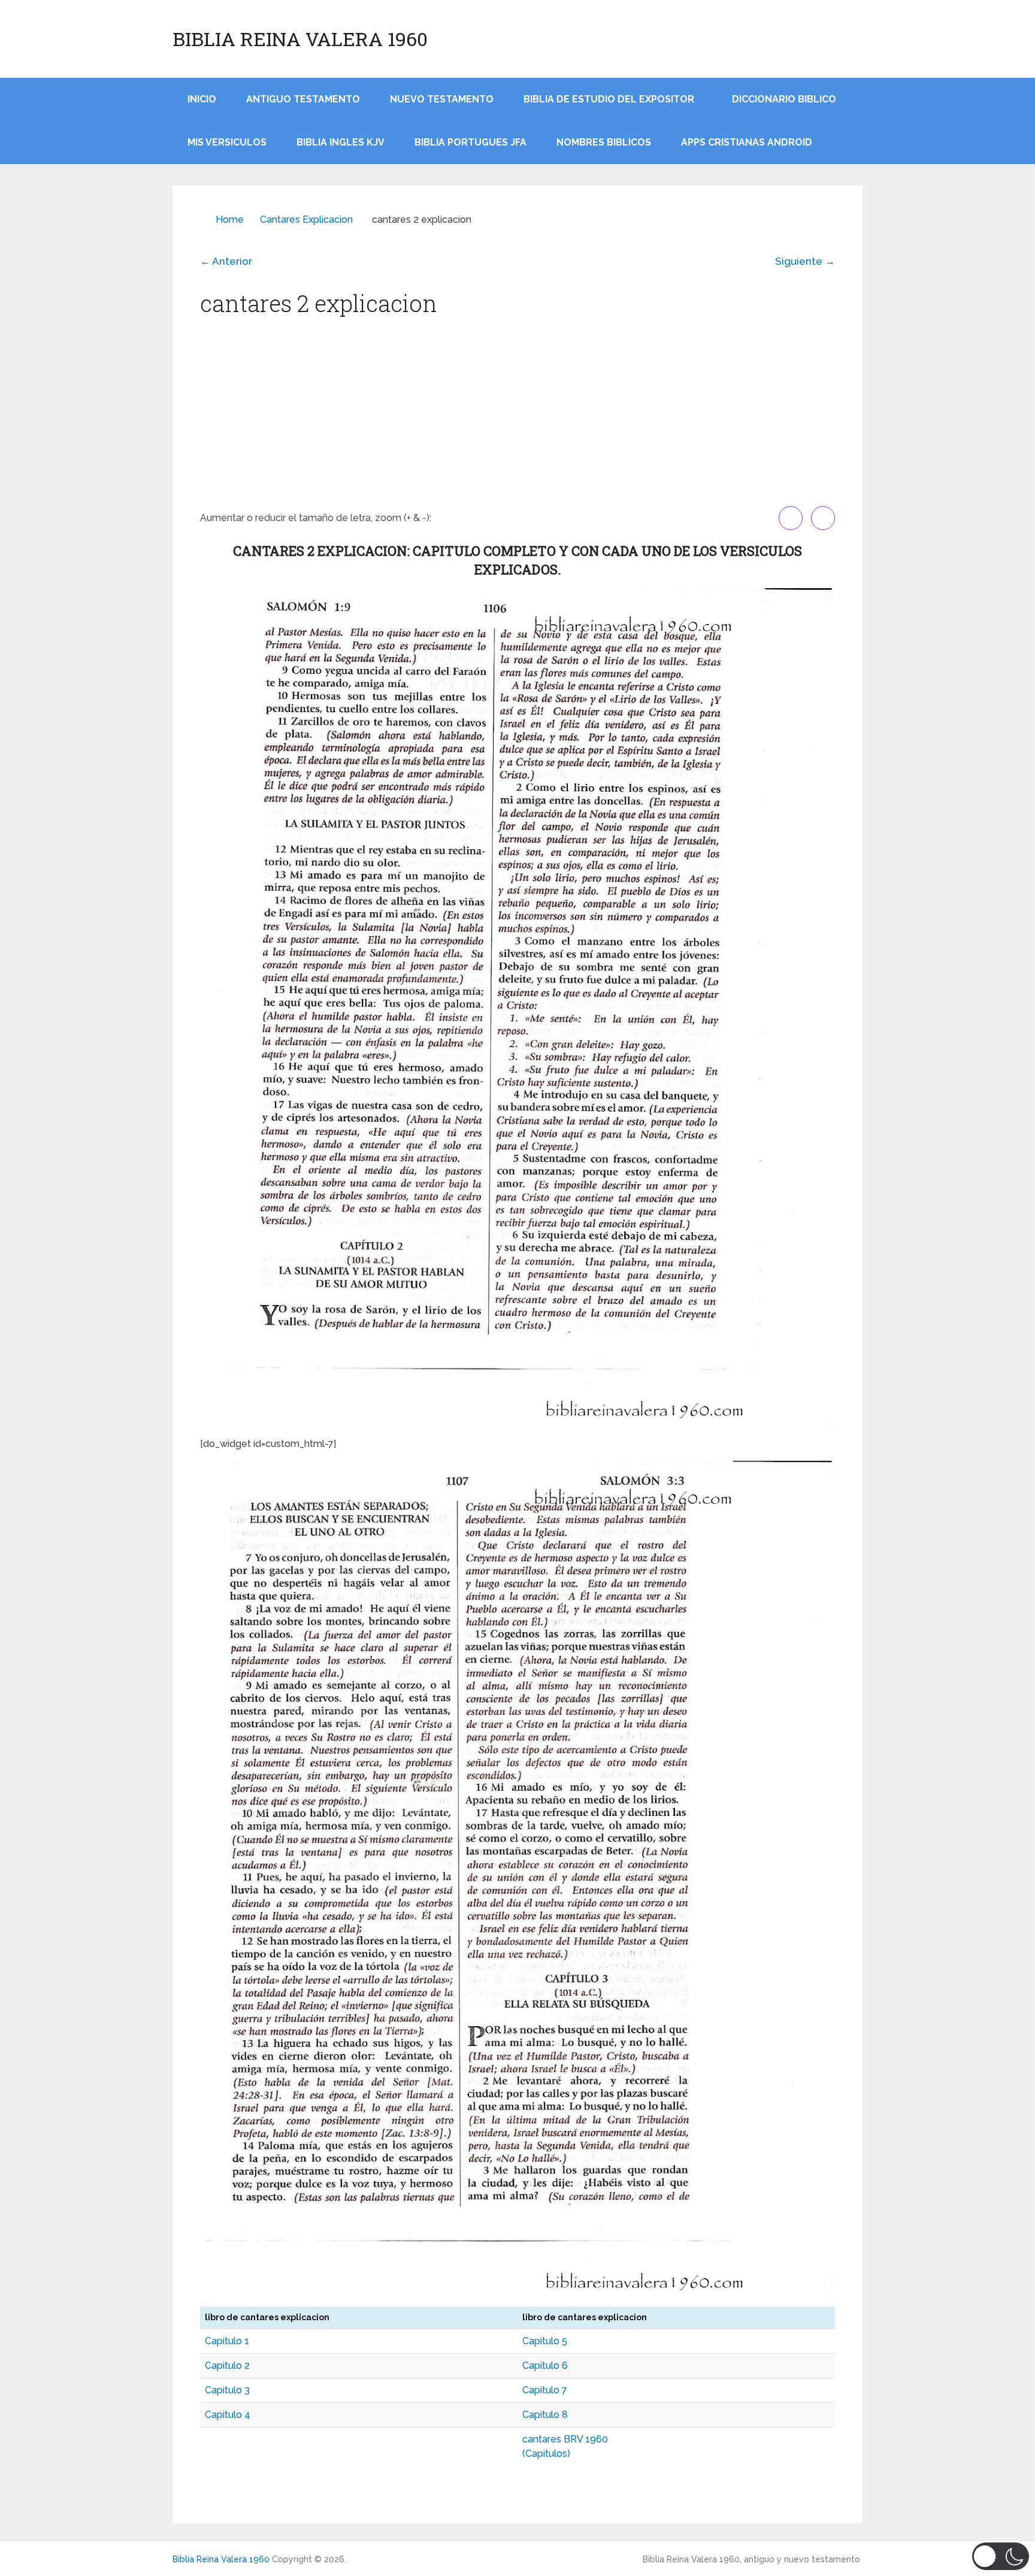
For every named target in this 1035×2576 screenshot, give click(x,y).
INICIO (202, 99)
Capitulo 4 (228, 2415)
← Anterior (226, 261)
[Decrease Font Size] (823, 518)
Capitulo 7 (545, 2390)
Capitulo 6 (545, 2365)
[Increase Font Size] (791, 518)
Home (230, 220)
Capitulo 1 (227, 2341)
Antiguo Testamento (303, 99)
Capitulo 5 (545, 2341)
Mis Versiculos (227, 142)
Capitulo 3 (227, 2390)
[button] (1001, 2556)
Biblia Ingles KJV (341, 142)
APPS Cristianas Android (747, 142)
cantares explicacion (306, 220)
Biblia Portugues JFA (470, 142)
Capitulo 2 (227, 2365)
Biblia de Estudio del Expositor (609, 99)
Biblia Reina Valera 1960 (300, 39)
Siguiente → (805, 261)
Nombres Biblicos (604, 142)
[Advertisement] (517, 416)
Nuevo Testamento (442, 99)
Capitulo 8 (545, 2415)
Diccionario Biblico (784, 99)
